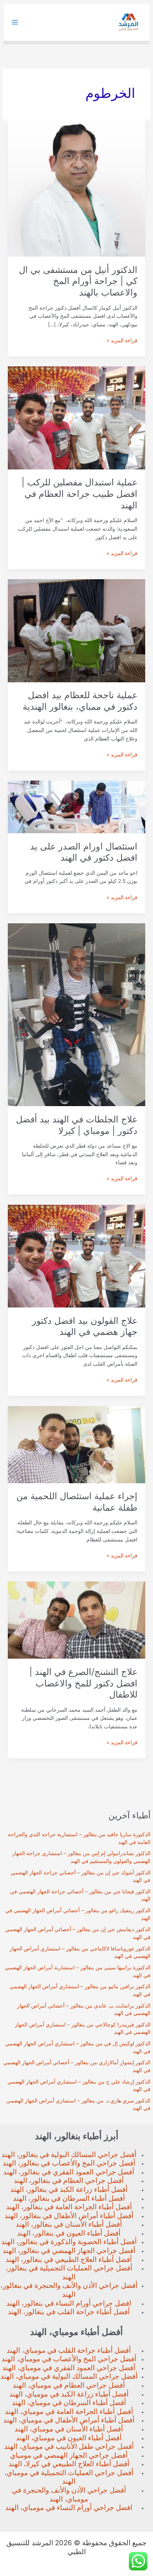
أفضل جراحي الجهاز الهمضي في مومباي (69, 2455)
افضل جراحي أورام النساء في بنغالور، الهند (69, 2303)
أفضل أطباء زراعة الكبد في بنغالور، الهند (69, 2189)
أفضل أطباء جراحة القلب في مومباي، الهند (69, 2350)
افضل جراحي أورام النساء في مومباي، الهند (69, 2508)
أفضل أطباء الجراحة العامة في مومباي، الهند (69, 2412)
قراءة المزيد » (122, 341)
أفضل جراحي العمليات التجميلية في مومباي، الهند (69, 2477)
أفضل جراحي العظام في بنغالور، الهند (69, 2181)
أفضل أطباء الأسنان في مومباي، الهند (69, 2429)
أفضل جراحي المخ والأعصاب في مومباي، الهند (69, 2359)
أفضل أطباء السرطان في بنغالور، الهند (69, 2198)
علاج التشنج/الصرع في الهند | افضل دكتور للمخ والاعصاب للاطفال (83, 1683)
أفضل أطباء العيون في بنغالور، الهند (69, 2233)
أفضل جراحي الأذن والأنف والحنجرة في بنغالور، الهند (69, 2290)
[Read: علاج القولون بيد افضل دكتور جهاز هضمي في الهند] (76, 1256)
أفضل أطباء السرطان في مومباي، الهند (69, 2403)
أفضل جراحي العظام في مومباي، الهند (69, 2385)
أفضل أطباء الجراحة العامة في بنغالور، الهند (69, 2207)
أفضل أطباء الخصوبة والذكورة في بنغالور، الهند (69, 2242)
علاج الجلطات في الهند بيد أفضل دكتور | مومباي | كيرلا (77, 1125)
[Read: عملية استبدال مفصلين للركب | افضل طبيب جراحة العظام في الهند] (76, 418)
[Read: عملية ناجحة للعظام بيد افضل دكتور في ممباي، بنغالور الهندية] (76, 630)
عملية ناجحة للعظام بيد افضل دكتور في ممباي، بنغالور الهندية (80, 701)
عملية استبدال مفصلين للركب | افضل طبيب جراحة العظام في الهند (79, 494)
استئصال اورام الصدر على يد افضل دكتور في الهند (84, 852)
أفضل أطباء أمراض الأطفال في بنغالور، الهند (69, 2216)
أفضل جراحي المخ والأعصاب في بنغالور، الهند (69, 2163)
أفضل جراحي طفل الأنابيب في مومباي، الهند (69, 2446)
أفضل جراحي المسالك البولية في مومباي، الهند (69, 2376)
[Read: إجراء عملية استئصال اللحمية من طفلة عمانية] (76, 1444)
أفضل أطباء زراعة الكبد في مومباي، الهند (69, 2394)
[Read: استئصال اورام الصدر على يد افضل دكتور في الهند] (76, 807)
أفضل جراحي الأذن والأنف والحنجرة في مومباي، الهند (69, 2495)
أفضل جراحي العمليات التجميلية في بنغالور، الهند (69, 2272)
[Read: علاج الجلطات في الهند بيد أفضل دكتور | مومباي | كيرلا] (76, 1014)
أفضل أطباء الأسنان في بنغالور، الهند (69, 2224)
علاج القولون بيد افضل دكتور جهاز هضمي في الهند (85, 1326)
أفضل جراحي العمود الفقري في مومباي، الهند (69, 2368)
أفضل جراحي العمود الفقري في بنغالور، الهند (69, 2172)
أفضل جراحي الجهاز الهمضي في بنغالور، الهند (69, 2251)
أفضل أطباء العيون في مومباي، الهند (69, 2438)
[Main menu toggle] (15, 22)
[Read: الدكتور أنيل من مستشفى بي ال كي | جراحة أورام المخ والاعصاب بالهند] (76, 188)
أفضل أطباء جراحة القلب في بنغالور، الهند (69, 2312)
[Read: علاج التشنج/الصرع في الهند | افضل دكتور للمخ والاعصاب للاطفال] (76, 1620)
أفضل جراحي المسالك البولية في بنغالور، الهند (69, 2155)
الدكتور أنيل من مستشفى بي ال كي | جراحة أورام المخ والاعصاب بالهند (78, 281)
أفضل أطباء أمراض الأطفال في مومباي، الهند (69, 2420)
